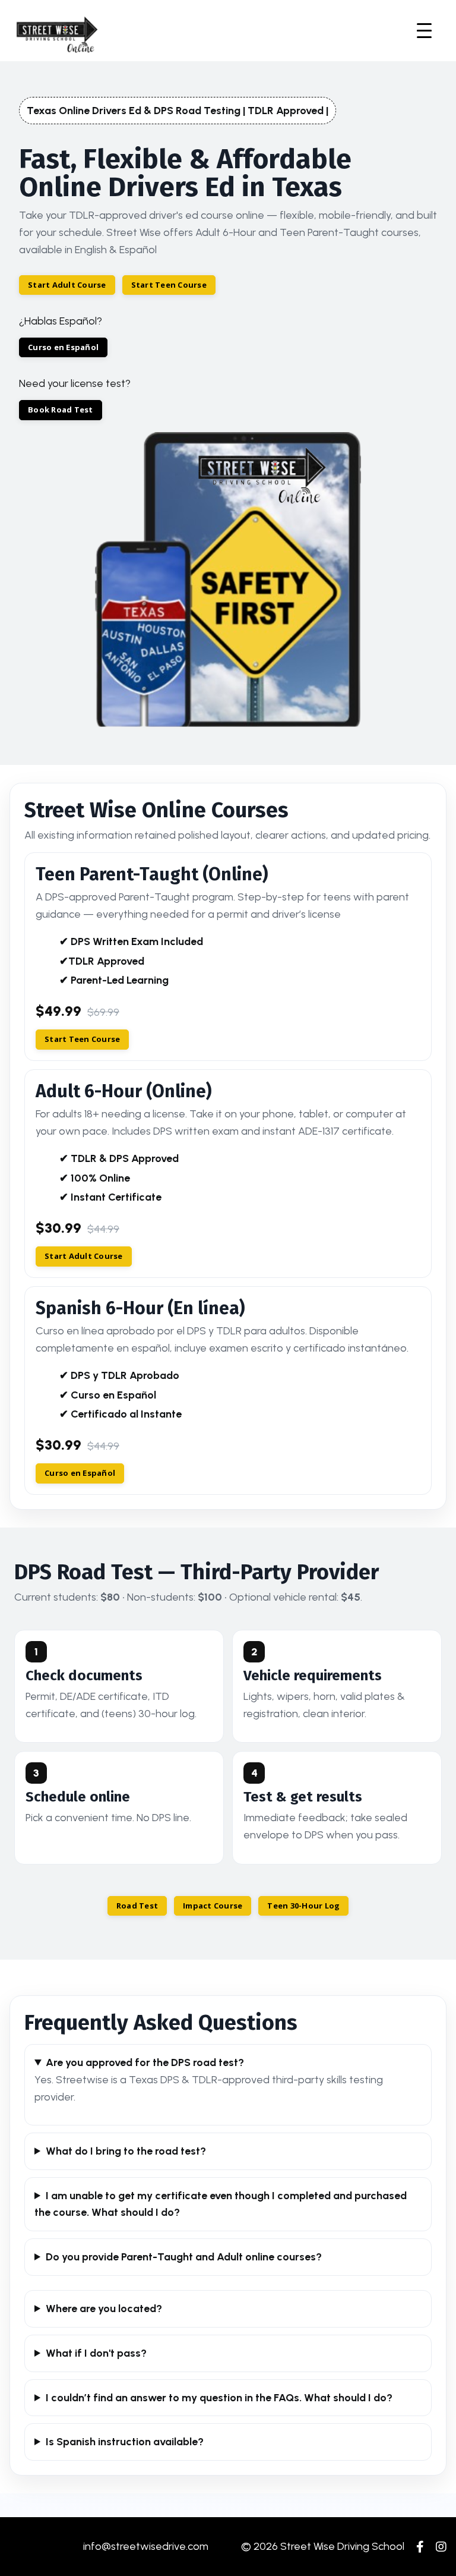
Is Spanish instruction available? (125, 2442)
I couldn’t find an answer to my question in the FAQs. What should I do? (219, 2398)
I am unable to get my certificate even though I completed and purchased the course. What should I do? (221, 2204)
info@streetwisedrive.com (146, 2546)
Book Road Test (61, 410)
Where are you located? (104, 2309)
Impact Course (213, 1906)
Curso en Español (63, 347)
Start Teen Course (169, 285)
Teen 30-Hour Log (303, 1906)
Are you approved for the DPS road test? (145, 2062)
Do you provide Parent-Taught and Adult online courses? (184, 2257)
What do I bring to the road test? (126, 2151)
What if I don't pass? (96, 2353)
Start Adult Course (67, 285)
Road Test (137, 1906)
